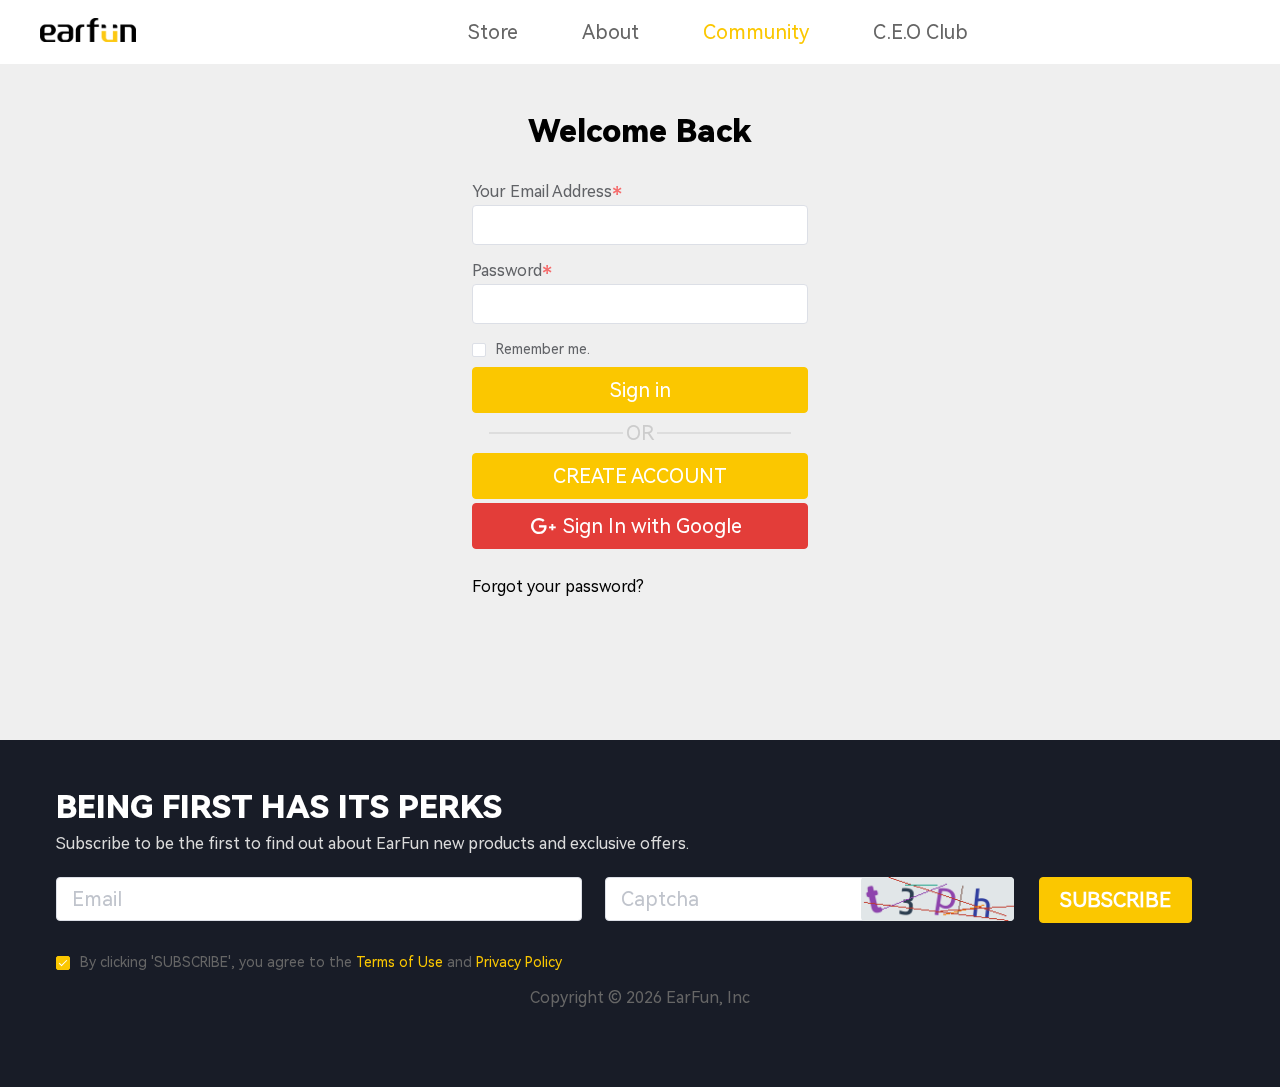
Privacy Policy (519, 962)
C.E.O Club (920, 32)
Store (493, 32)
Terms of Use (399, 962)
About (610, 32)
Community (756, 32)
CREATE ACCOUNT (640, 476)
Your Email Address (542, 191)
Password (507, 270)
